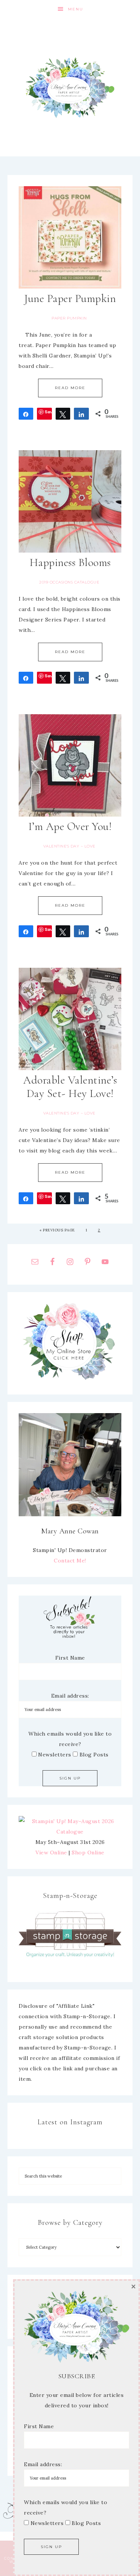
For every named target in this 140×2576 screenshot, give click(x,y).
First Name (70, 1658)
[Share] (26, 414)
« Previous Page (57, 1230)
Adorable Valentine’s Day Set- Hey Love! (70, 1087)
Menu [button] (76, 9)
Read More (70, 388)
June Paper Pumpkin (70, 298)
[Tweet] (63, 414)
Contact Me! (70, 1561)
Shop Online (88, 1853)
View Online (51, 1853)
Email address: (70, 1696)
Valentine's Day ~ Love (69, 846)
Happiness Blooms (70, 562)
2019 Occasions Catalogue (69, 582)
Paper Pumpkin (69, 318)
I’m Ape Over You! (70, 826)
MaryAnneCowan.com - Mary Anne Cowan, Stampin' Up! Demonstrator (70, 88)
